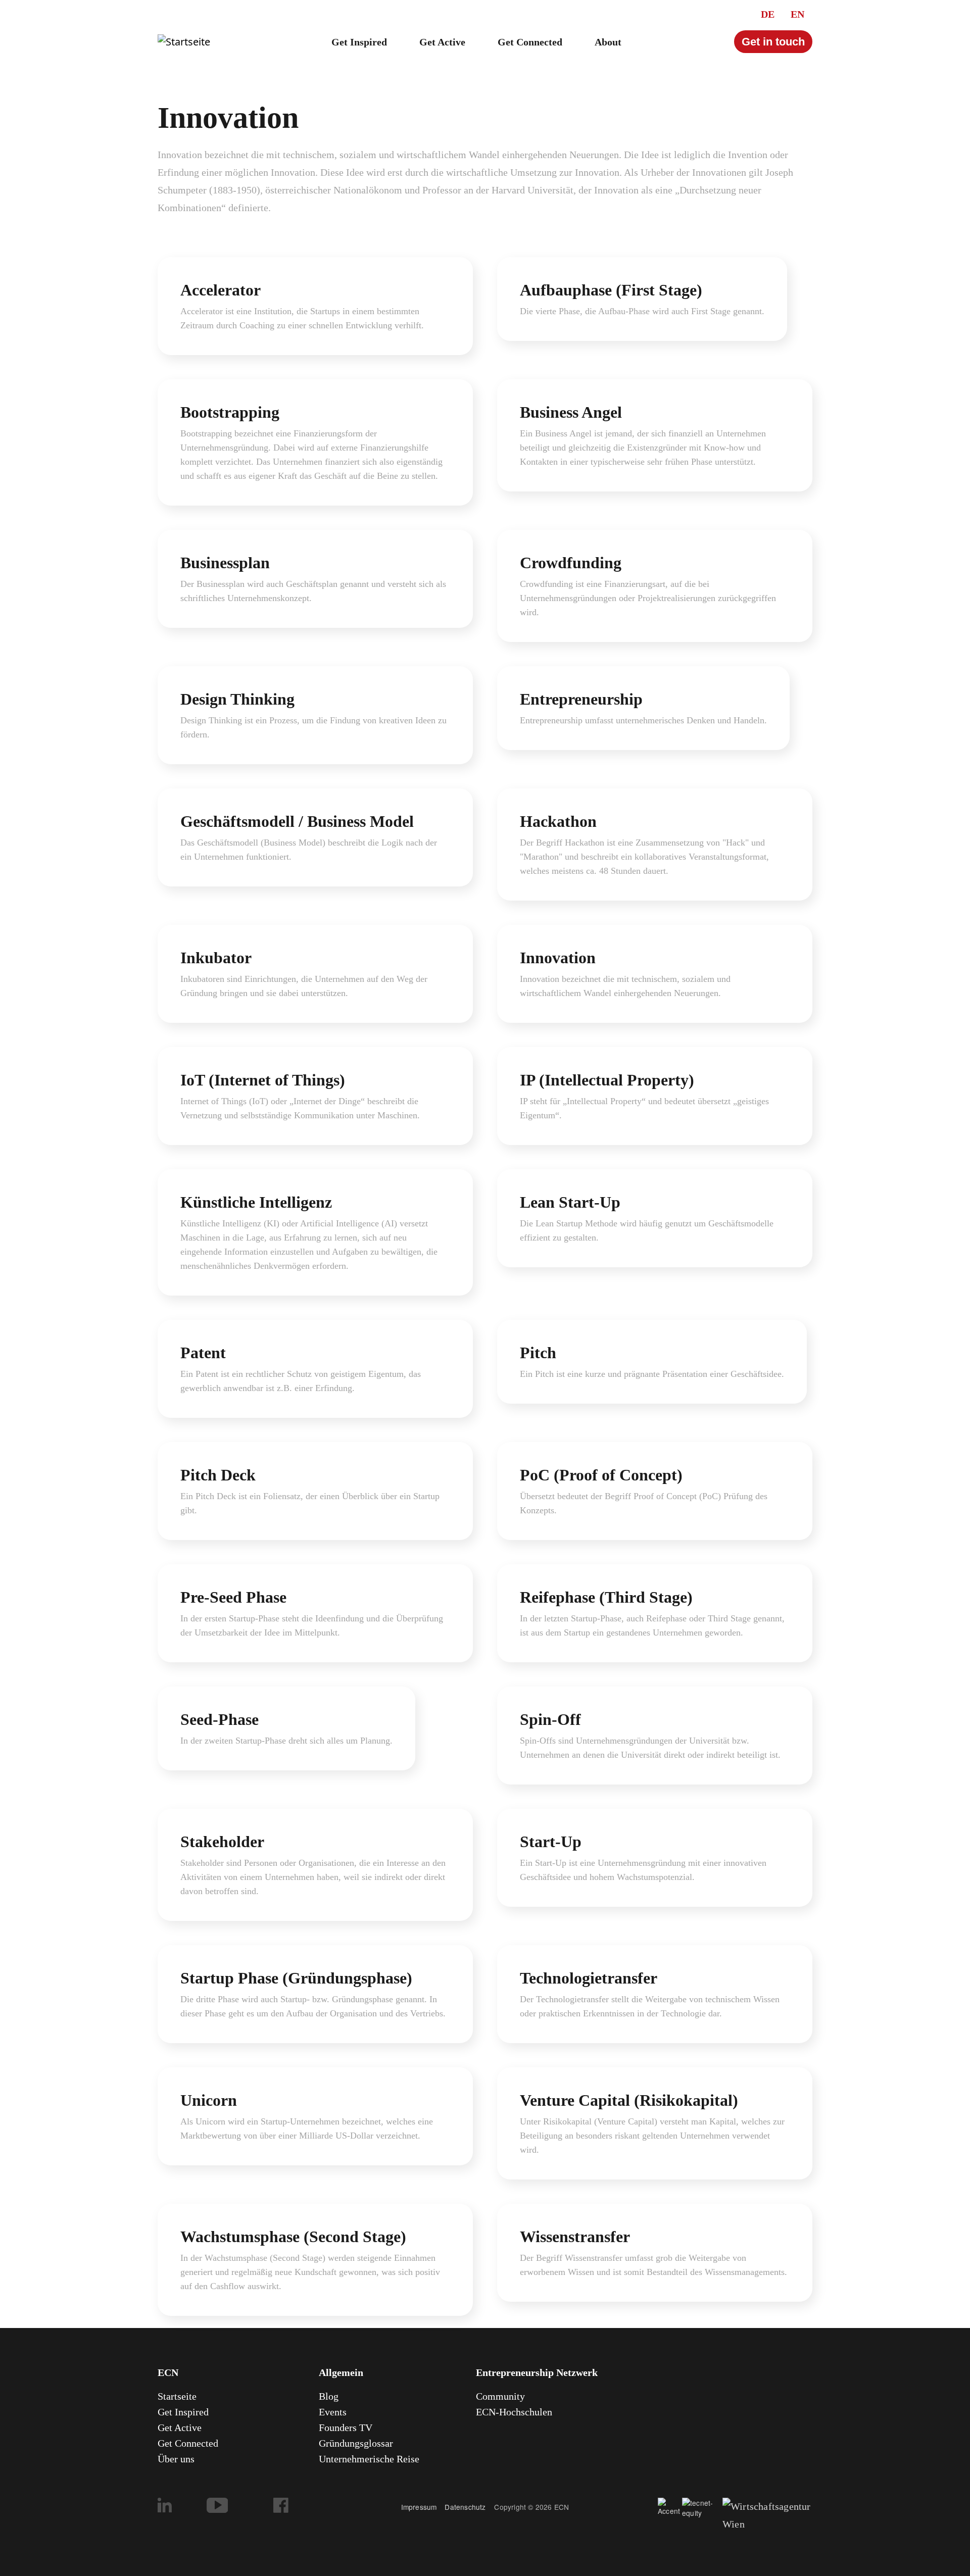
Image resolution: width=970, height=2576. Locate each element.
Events (333, 2412)
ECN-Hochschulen (514, 2412)
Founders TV (346, 2428)
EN (797, 14)
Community (500, 2396)
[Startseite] (184, 42)
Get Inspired (359, 42)
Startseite (177, 2396)
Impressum (419, 2507)
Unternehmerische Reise (369, 2459)
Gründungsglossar (356, 2443)
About (608, 42)
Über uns (176, 2459)
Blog (329, 2396)
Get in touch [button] (773, 42)
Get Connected (530, 42)
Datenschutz (469, 2507)
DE (768, 14)
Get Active (442, 42)
